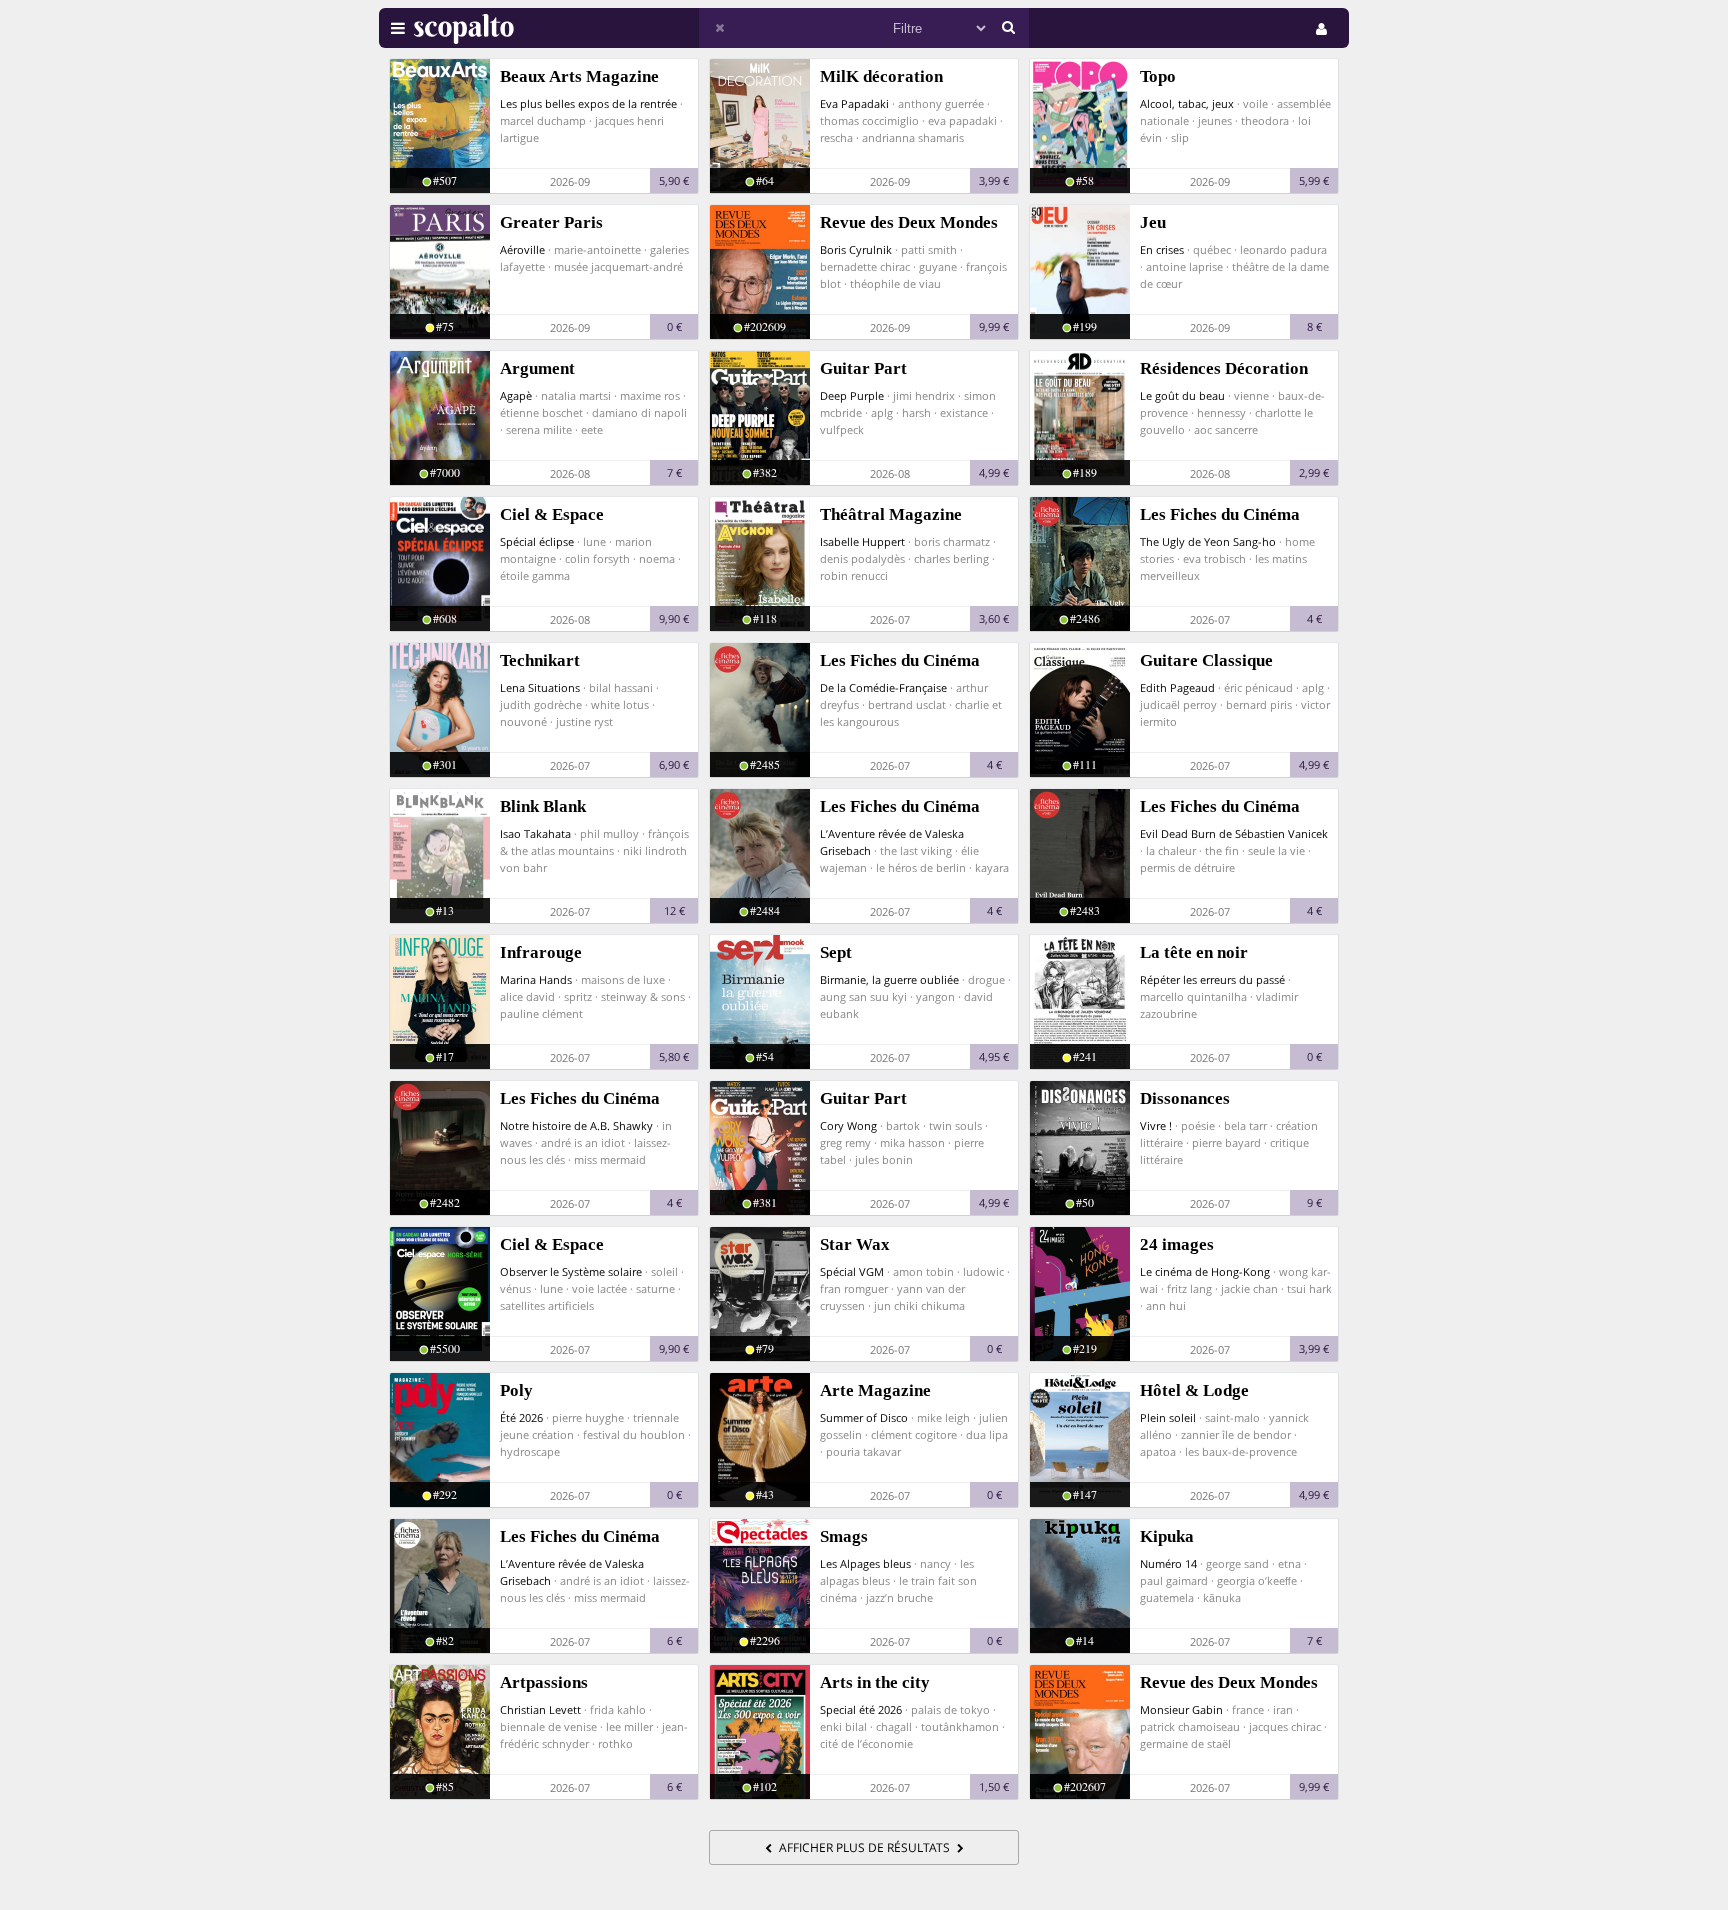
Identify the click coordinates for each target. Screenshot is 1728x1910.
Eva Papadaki (854, 103)
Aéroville (522, 249)
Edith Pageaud (1177, 687)
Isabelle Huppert (862, 541)
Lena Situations (540, 687)
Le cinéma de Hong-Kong (1205, 1271)
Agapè (516, 395)
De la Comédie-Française (883, 687)
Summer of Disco (864, 1417)
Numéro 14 (1168, 1563)
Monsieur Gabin (1181, 1709)
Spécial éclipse (537, 541)
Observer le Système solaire (571, 1271)
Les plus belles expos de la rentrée (588, 103)
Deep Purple (852, 395)
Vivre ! (1156, 1125)
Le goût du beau (1182, 395)
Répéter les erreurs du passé (1212, 979)
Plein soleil (1168, 1417)
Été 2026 (521, 1417)
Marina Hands (536, 979)
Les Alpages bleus (865, 1563)
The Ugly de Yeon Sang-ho (1208, 541)
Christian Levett (540, 1709)
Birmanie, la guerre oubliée (889, 979)
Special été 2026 (861, 1709)
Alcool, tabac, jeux (1187, 103)
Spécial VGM (852, 1271)
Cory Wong (848, 1125)
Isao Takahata (535, 833)
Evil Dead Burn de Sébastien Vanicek (1234, 833)
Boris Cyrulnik (856, 249)
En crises (1162, 249)
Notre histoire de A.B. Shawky (576, 1125)
